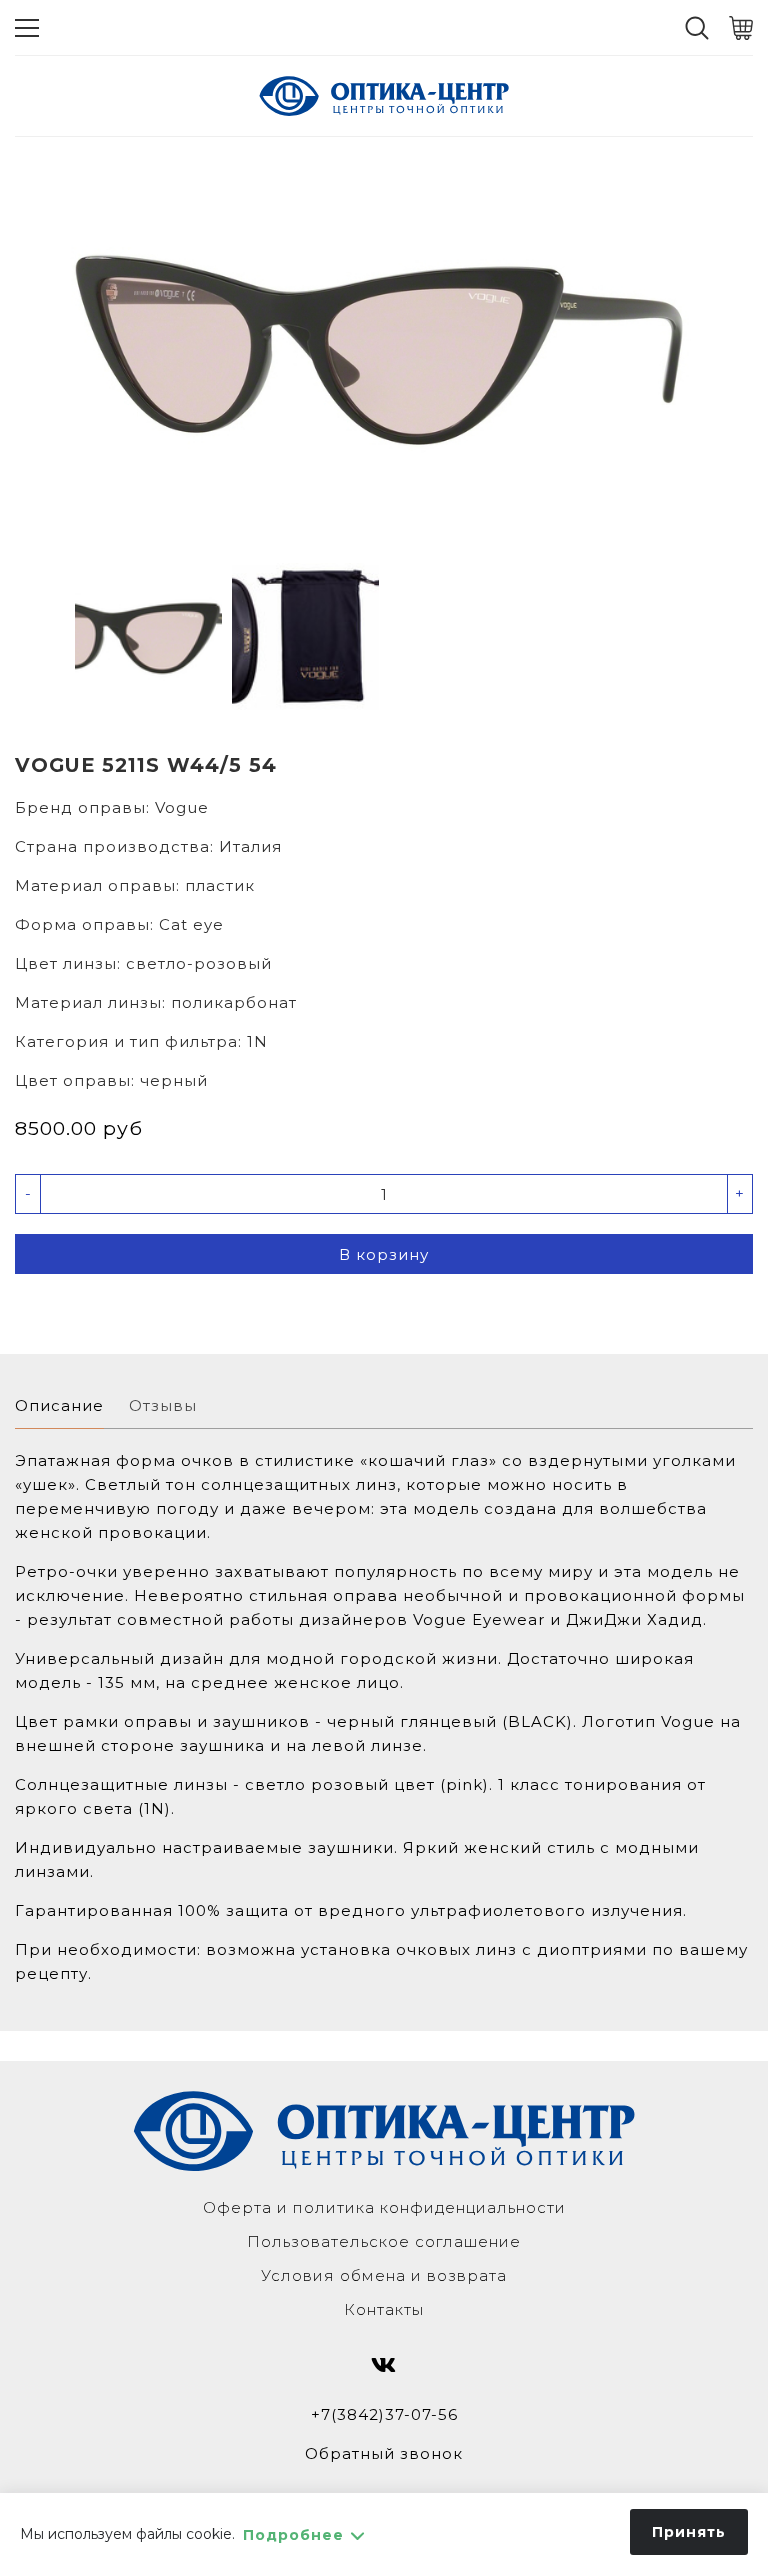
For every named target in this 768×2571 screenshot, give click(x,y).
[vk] (384, 2365)
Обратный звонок (384, 2453)
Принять (689, 2532)
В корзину (384, 1254)
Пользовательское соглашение (384, 2241)
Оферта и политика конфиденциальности (384, 2207)
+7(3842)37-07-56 (384, 2414)
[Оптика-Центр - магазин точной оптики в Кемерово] (384, 96)
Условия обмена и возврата (384, 2275)
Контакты (384, 2309)
